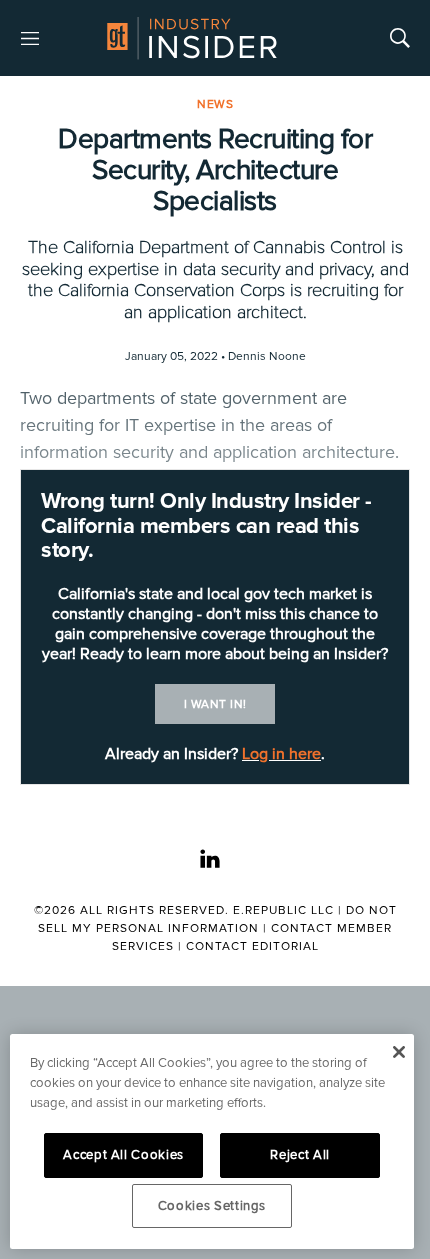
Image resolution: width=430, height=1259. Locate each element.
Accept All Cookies (123, 1155)
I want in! (215, 704)
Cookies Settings (212, 1206)
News (215, 104)
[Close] (398, 1052)
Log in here (281, 754)
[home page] (192, 38)
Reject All (300, 1155)
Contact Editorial (252, 946)
